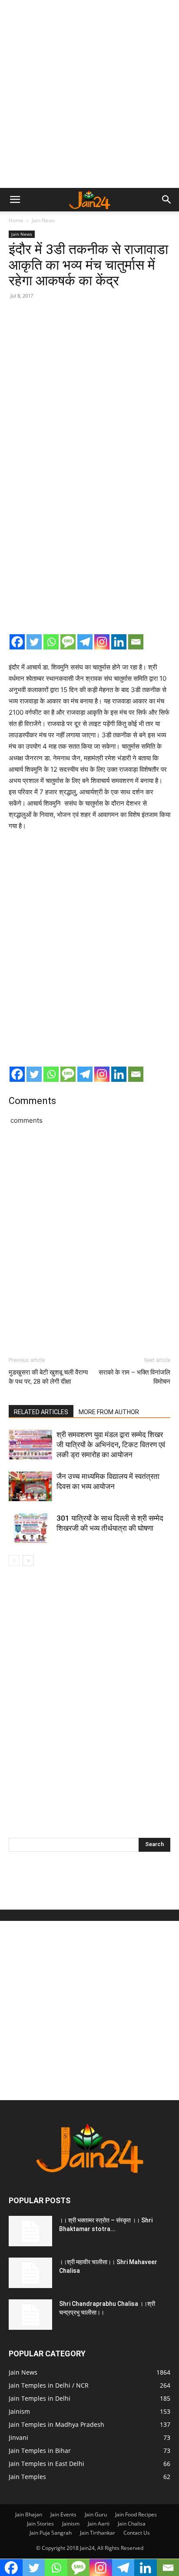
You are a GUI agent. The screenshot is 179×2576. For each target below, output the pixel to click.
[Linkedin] (119, 642)
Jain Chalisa (132, 2524)
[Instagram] (102, 642)
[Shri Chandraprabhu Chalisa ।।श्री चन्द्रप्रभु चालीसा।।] (30, 2315)
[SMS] (68, 642)
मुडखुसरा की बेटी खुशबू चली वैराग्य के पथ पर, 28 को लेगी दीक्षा (48, 1377)
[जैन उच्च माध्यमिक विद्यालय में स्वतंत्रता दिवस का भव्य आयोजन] (30, 1487)
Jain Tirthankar (98, 2533)
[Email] (136, 642)
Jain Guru (96, 2514)
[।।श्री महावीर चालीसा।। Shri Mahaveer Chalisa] (30, 2273)
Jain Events (63, 2514)
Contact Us (137, 2533)
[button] (15, 200)
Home (16, 220)
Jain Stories (40, 2524)
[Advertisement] (89, 94)
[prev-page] (14, 1561)
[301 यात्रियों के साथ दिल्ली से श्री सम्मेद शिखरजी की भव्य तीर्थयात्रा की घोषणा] (30, 1528)
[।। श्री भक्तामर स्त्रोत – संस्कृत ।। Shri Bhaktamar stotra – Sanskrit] (30, 2231)
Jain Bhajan (29, 2514)
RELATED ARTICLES (41, 1412)
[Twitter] (34, 642)
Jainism (71, 2524)
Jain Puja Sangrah (51, 2533)
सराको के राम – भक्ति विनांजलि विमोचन (134, 1377)
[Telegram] (85, 642)
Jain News (43, 220)
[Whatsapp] (51, 642)
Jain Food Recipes (136, 2514)
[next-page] (28, 1561)
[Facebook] (17, 642)
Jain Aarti (99, 2524)
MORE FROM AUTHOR (109, 1412)
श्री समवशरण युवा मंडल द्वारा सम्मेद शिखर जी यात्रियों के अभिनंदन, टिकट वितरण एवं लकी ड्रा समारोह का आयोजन (111, 1445)
